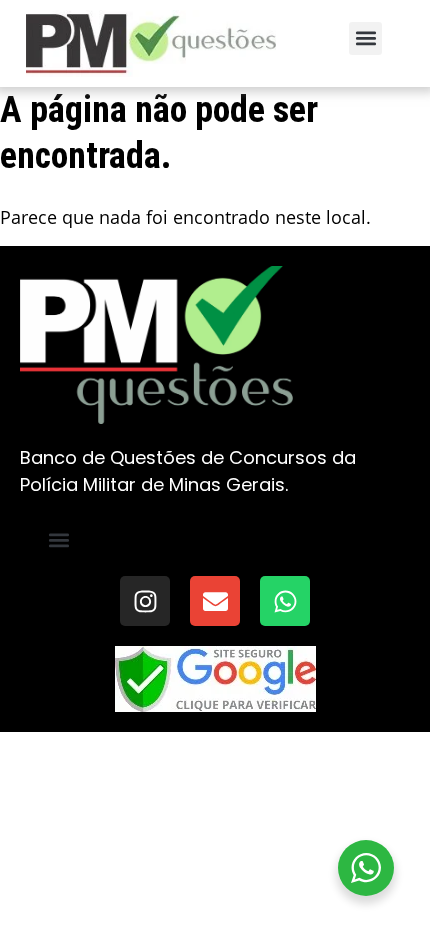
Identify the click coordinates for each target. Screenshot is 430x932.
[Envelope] (215, 601)
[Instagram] (145, 601)
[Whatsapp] (285, 601)
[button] (365, 38)
